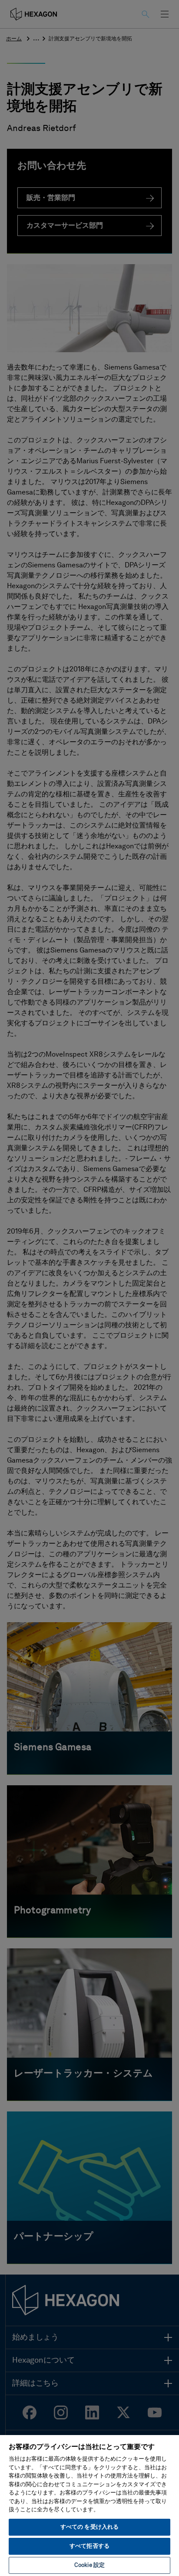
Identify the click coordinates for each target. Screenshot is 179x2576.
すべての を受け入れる (89, 2527)
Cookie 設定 (89, 2565)
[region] (89, 2505)
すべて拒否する (89, 2546)
